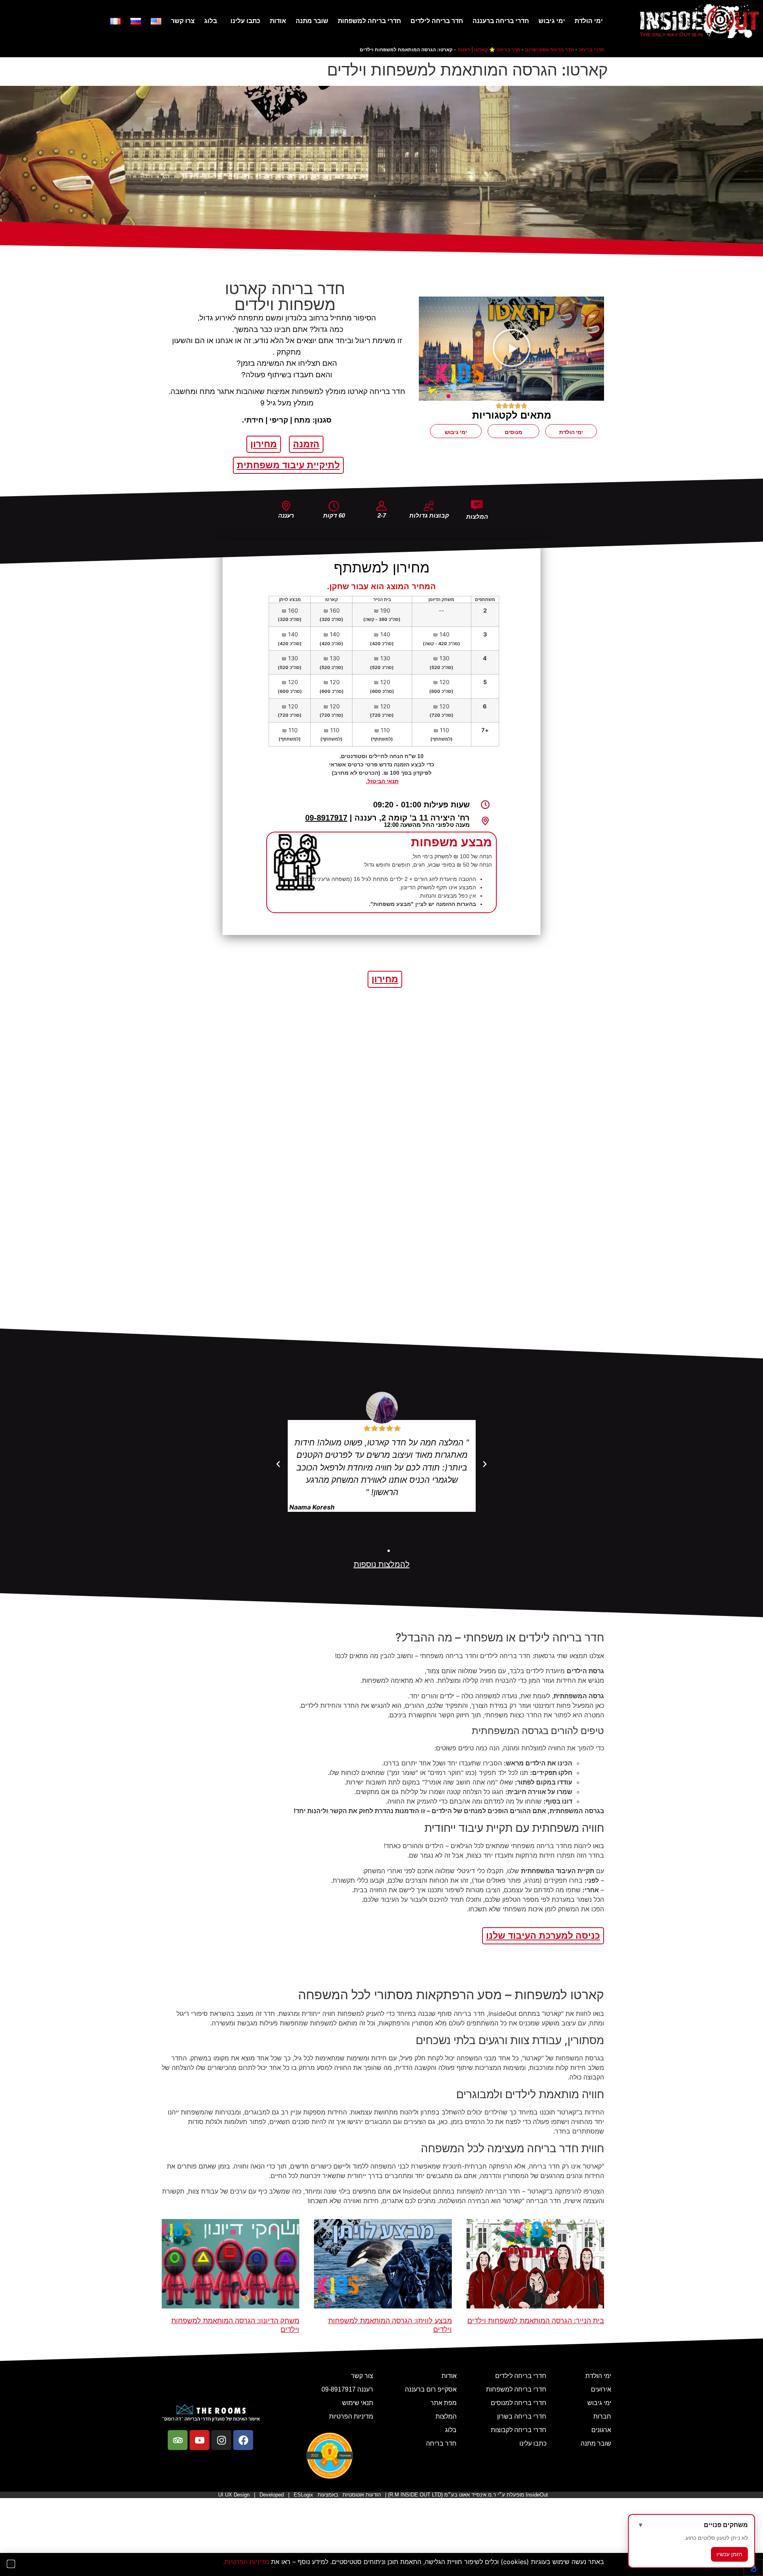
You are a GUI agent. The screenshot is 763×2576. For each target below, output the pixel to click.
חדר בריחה (441, 2443)
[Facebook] (243, 2440)
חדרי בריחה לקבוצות (519, 2430)
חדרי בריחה (591, 49)
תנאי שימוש (358, 2403)
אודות (278, 21)
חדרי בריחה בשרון (522, 2416)
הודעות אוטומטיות (362, 2495)
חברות (602, 2416)
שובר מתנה (312, 21)
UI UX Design (234, 2495)
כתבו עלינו (245, 21)
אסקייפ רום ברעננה (431, 2389)
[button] (511, 349)
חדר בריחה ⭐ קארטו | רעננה (489, 49)
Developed (272, 2495)
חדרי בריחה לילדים (521, 2376)
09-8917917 (326, 818)
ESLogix (303, 2495)
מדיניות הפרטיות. (246, 2562)
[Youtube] (199, 2440)
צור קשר (362, 2376)
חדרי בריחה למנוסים (519, 2403)
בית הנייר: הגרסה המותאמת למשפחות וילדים (536, 2321)
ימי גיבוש (552, 21)
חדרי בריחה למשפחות (369, 21)
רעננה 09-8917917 (347, 2389)
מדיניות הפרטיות (351, 2416)
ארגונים (601, 2430)
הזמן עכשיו (729, 2554)
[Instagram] (221, 2440)
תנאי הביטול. (382, 781)
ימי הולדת (589, 21)
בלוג (211, 21)
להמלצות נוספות (382, 1564)
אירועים (601, 2389)
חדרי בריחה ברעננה (501, 21)
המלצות (446, 2416)
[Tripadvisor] (178, 2440)
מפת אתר (443, 2403)
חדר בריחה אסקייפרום (549, 49)
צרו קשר (183, 21)
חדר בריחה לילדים (437, 21)
